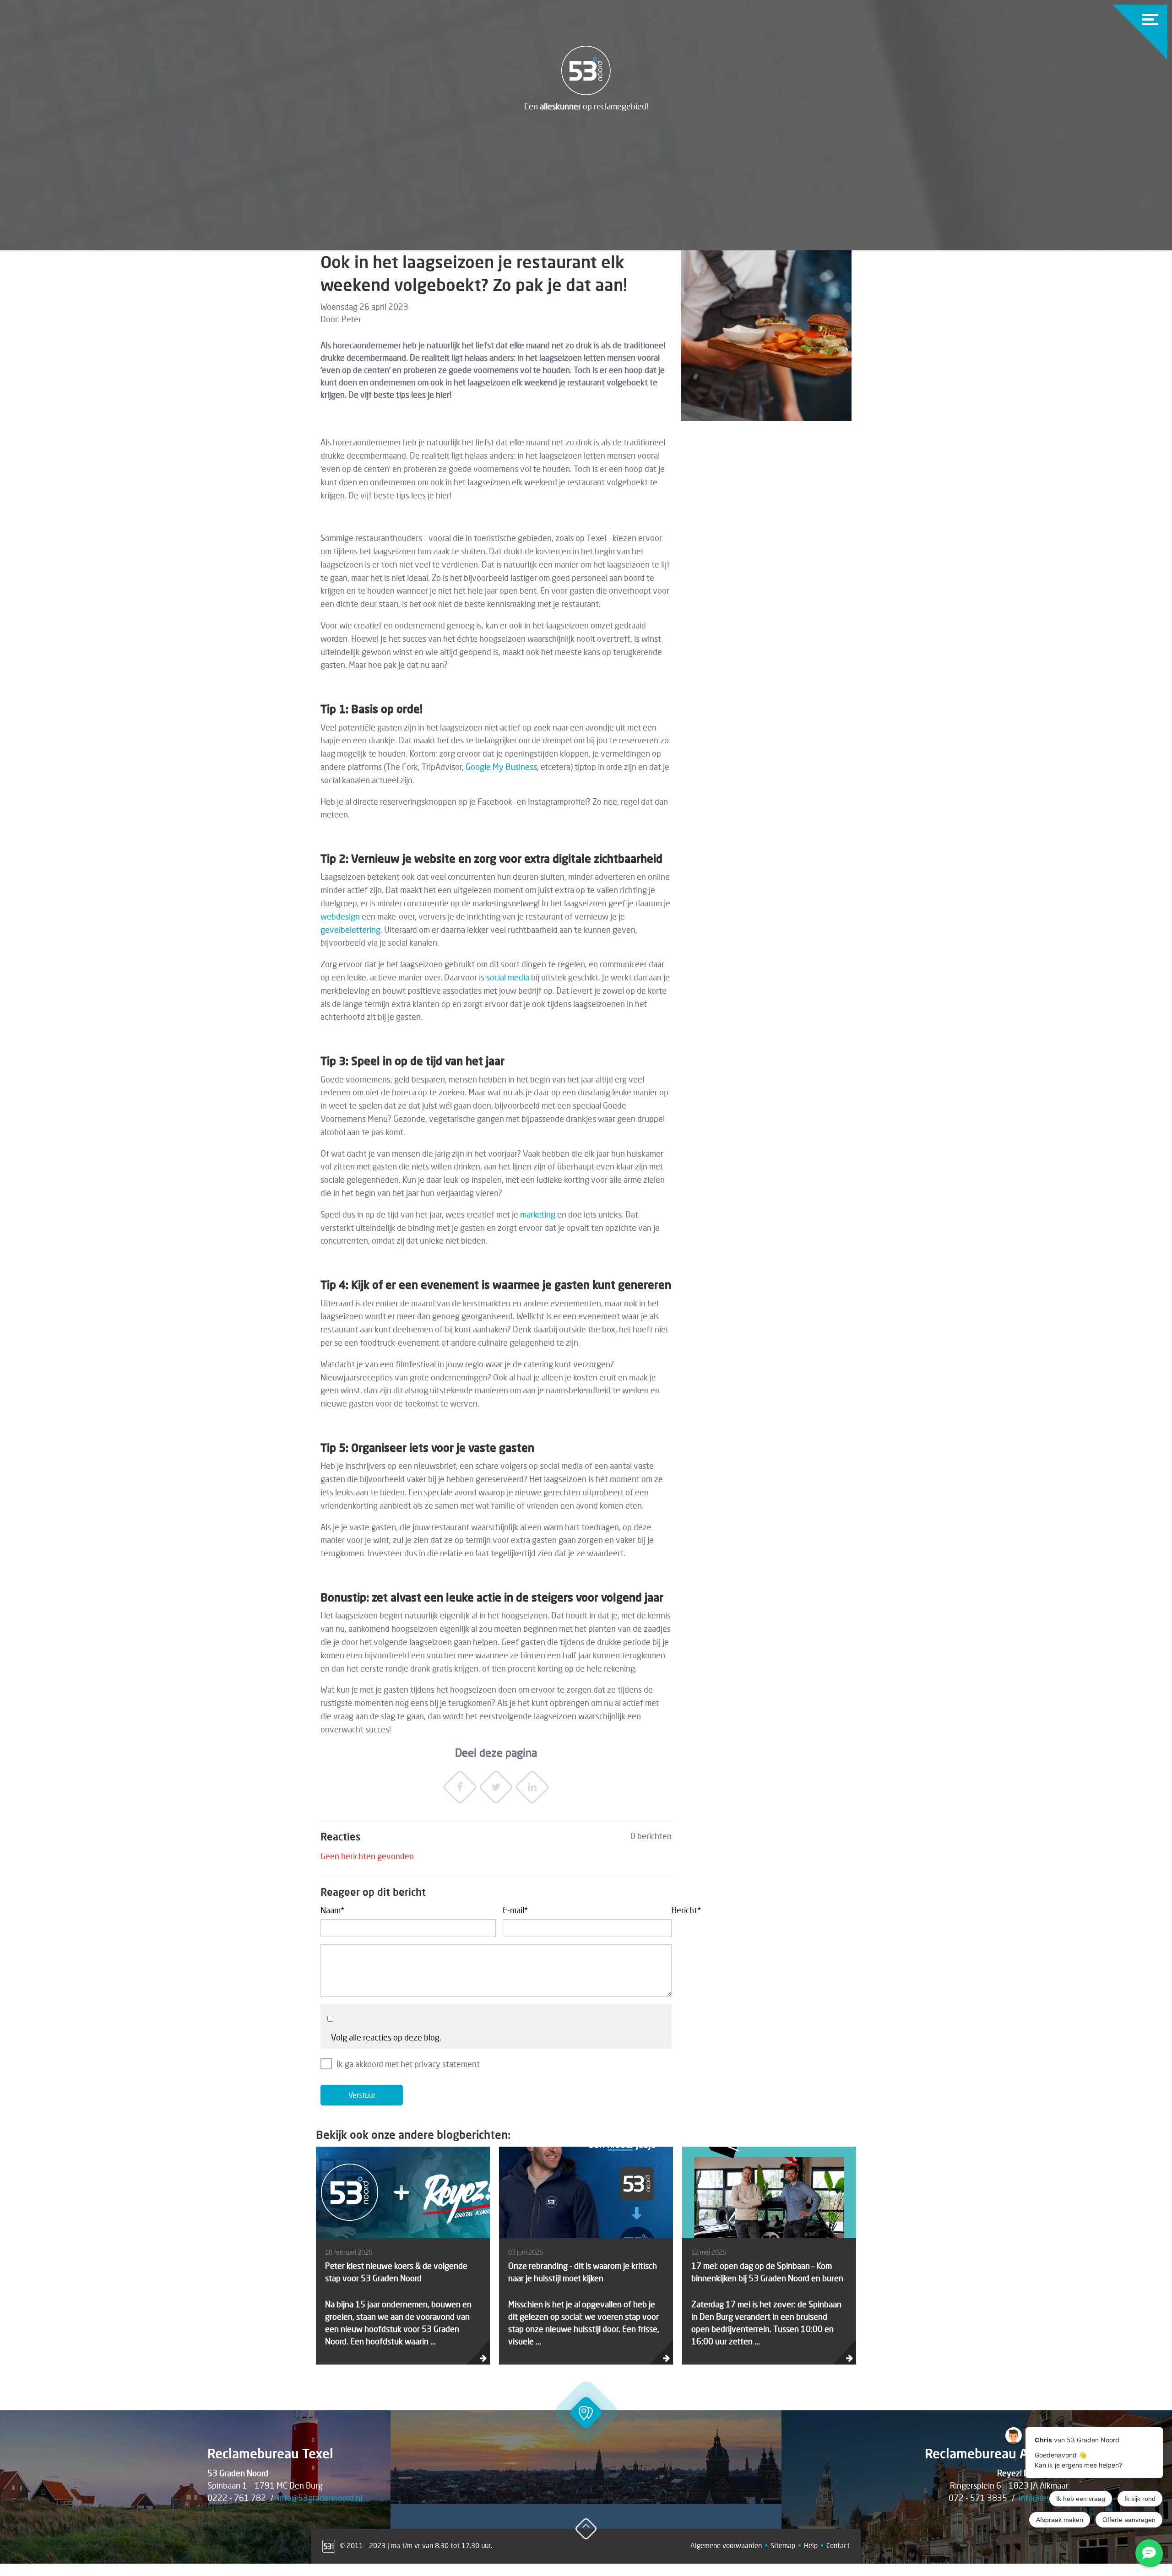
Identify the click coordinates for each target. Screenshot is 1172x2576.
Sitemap (783, 2545)
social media (508, 977)
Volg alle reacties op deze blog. (386, 2037)
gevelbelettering (350, 930)
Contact (838, 2545)
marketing (538, 1214)
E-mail (515, 1910)
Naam (332, 1910)
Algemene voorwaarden (726, 2545)
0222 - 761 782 (237, 2498)
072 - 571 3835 (978, 2498)
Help (811, 2545)
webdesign (340, 916)
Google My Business (501, 767)
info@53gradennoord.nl (320, 2498)
